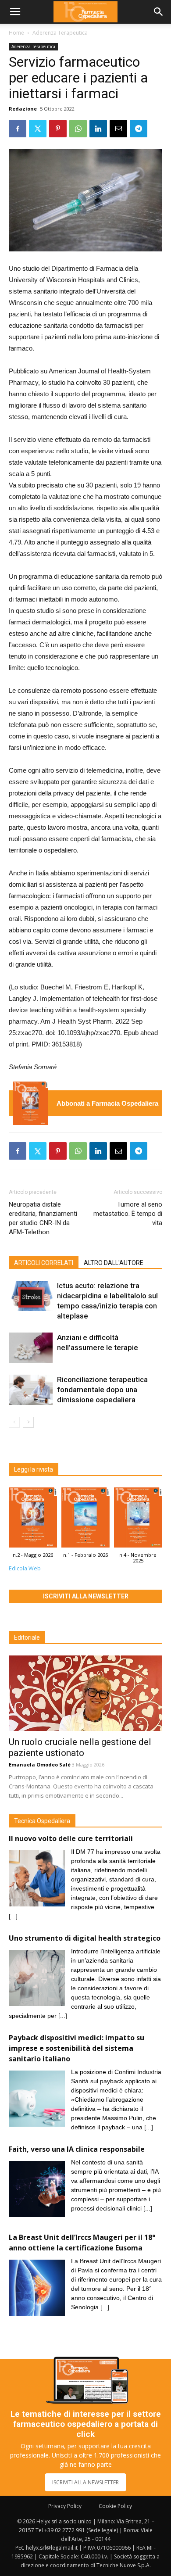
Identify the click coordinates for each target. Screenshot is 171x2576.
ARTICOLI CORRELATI (44, 1263)
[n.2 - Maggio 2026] (30, 1103)
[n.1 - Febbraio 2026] (85, 1519)
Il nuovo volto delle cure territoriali (72, 1838)
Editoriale (27, 1637)
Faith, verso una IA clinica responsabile (77, 2149)
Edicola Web (25, 1568)
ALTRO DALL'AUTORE (114, 1263)
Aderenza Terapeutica (60, 33)
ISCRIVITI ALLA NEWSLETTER (85, 2482)
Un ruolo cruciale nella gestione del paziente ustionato (80, 1747)
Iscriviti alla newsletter (86, 1596)
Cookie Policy (115, 2506)
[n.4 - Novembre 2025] (138, 1519)
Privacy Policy (65, 2506)
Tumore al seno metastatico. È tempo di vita (128, 1214)
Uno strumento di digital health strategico (85, 1938)
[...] (13, 1916)
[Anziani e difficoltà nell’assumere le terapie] (31, 1348)
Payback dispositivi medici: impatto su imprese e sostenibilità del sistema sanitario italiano (77, 2048)
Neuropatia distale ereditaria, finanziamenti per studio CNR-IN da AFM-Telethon (43, 1218)
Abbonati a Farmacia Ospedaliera (107, 1103)
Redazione (23, 109)
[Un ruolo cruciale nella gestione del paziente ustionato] (85, 1693)
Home (16, 33)
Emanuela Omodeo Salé (40, 1765)
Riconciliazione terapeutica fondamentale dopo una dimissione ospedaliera (102, 1390)
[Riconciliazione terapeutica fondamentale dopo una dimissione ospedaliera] (31, 1390)
